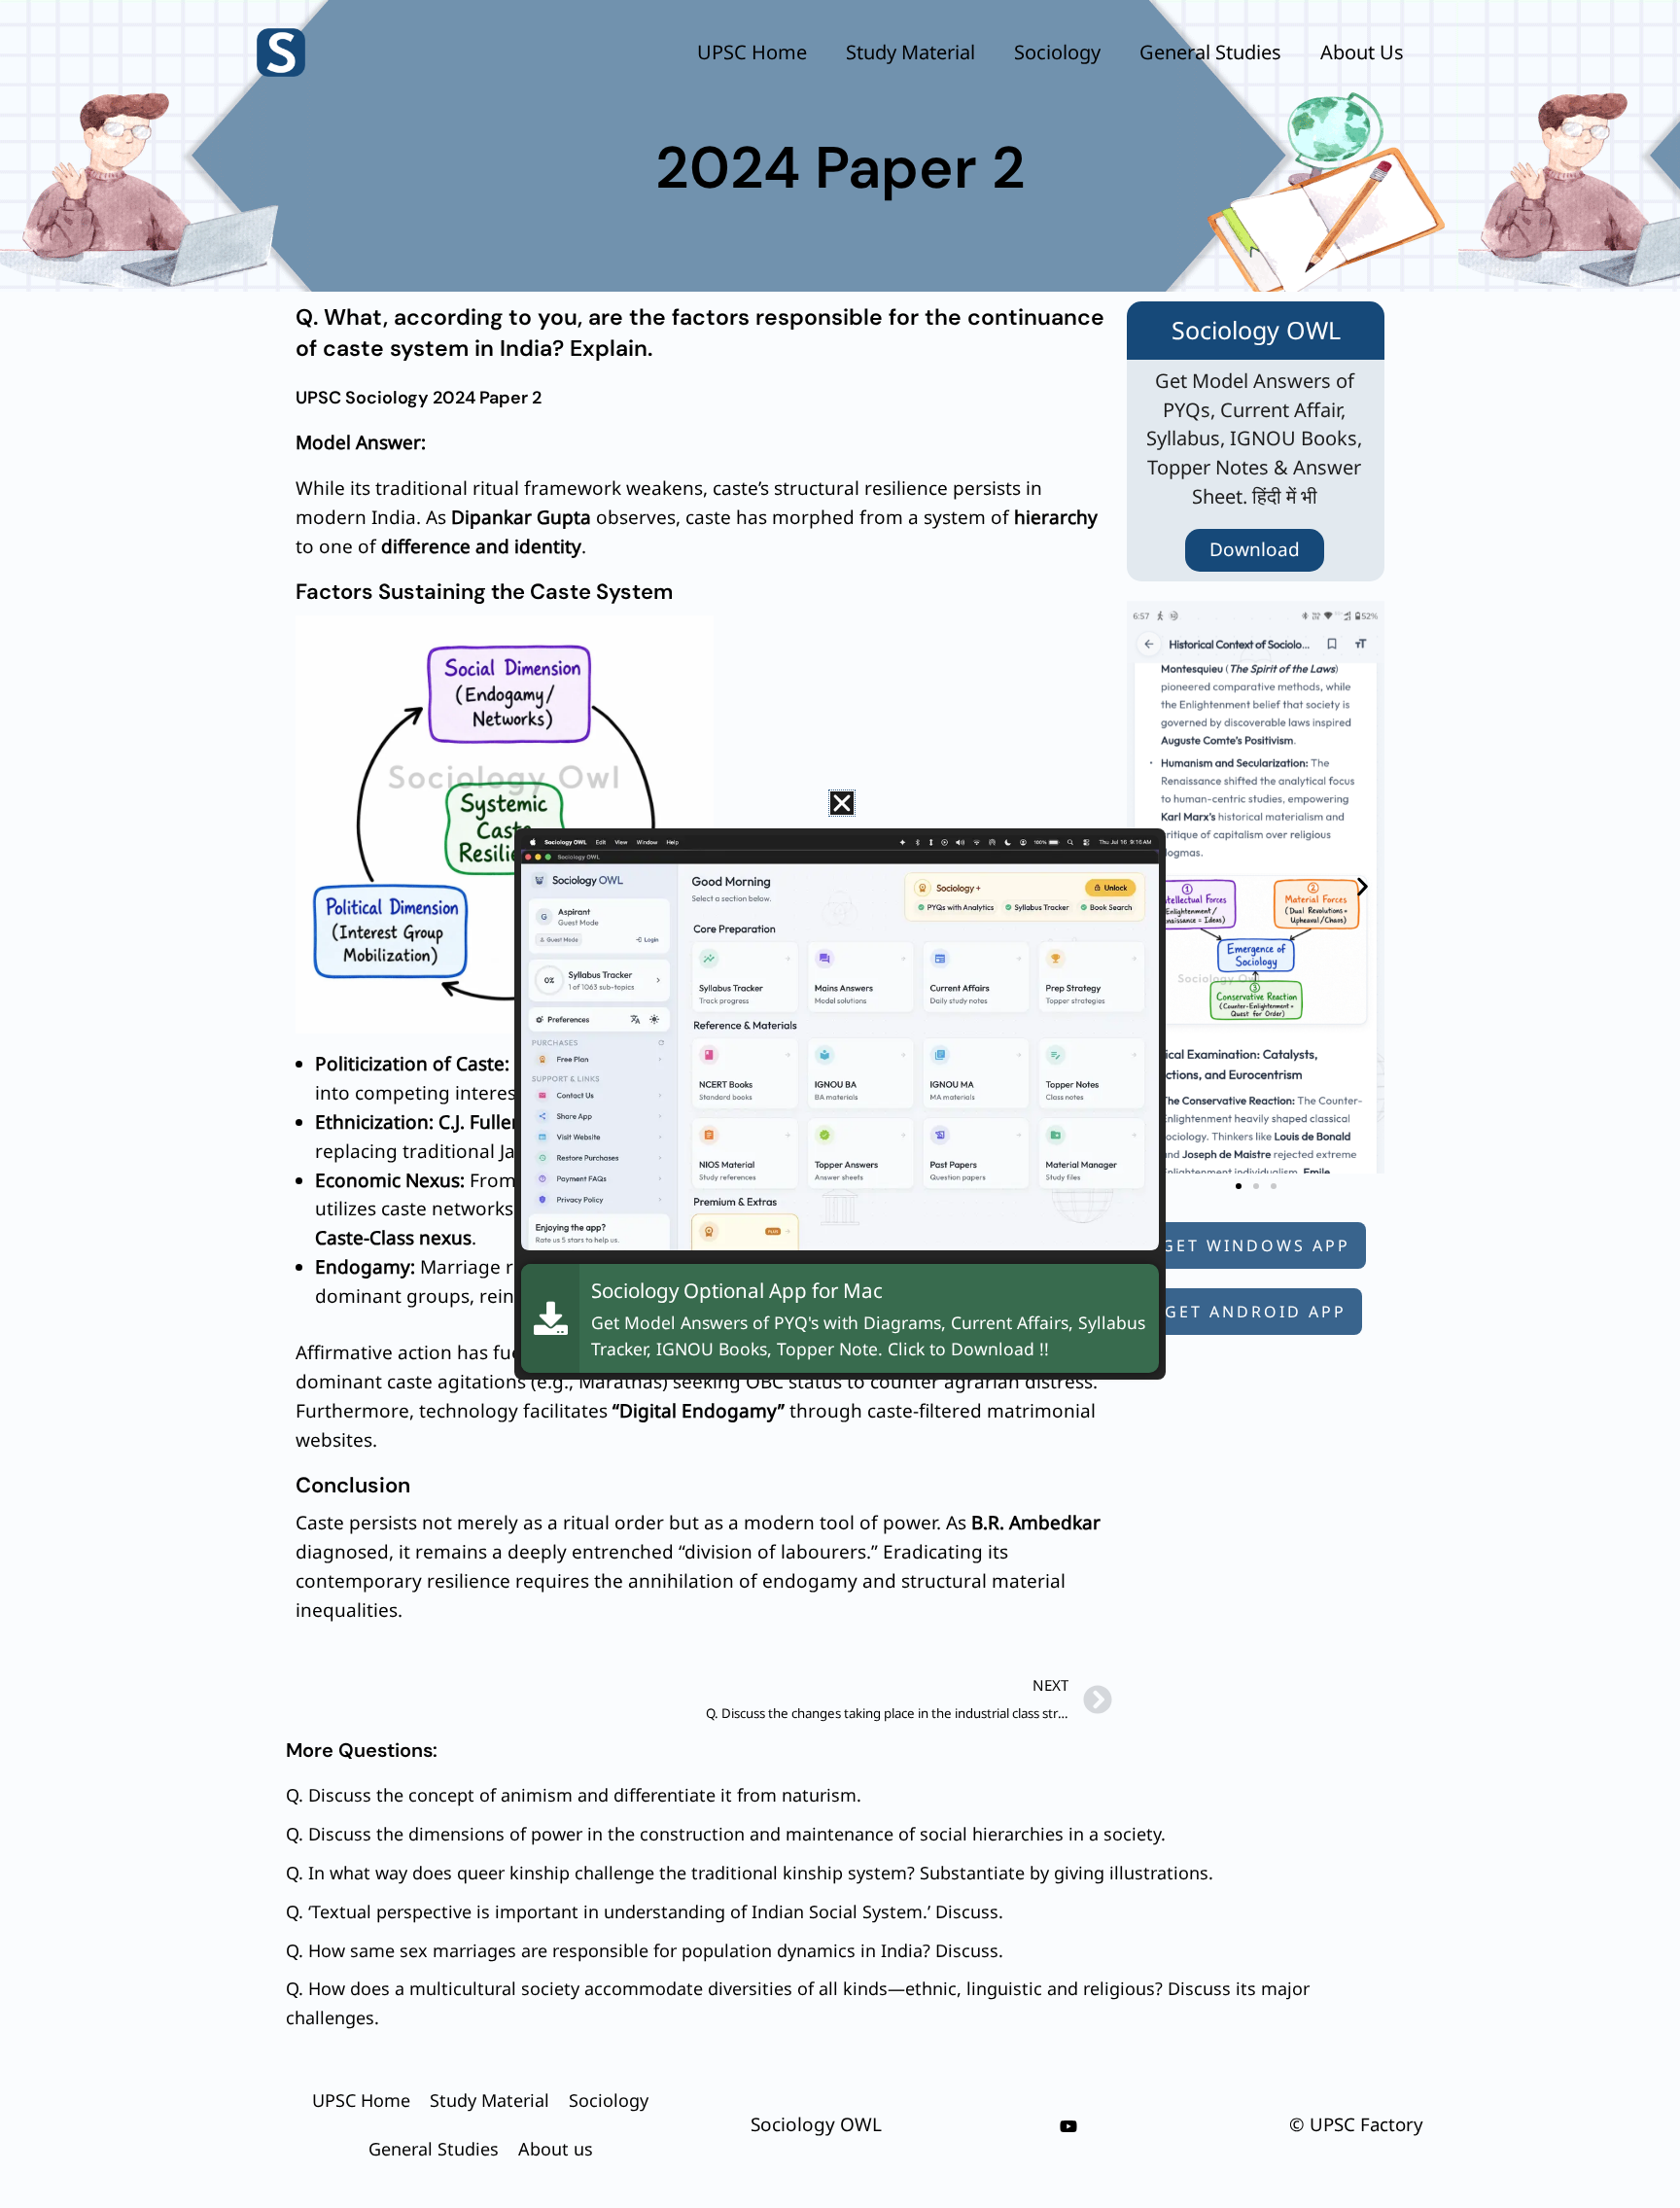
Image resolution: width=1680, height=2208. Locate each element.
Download (1255, 549)
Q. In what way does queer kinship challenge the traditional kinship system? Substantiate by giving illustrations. (750, 1873)
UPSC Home (752, 52)
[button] (1363, 887)
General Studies (1210, 52)
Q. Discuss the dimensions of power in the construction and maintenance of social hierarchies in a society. (726, 1834)
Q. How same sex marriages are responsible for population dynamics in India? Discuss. (645, 1950)
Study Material (910, 52)
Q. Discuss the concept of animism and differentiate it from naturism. (574, 1795)
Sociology (1057, 52)
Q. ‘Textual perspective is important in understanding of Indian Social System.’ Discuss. (645, 1911)
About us (1362, 52)
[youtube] (1068, 2126)
